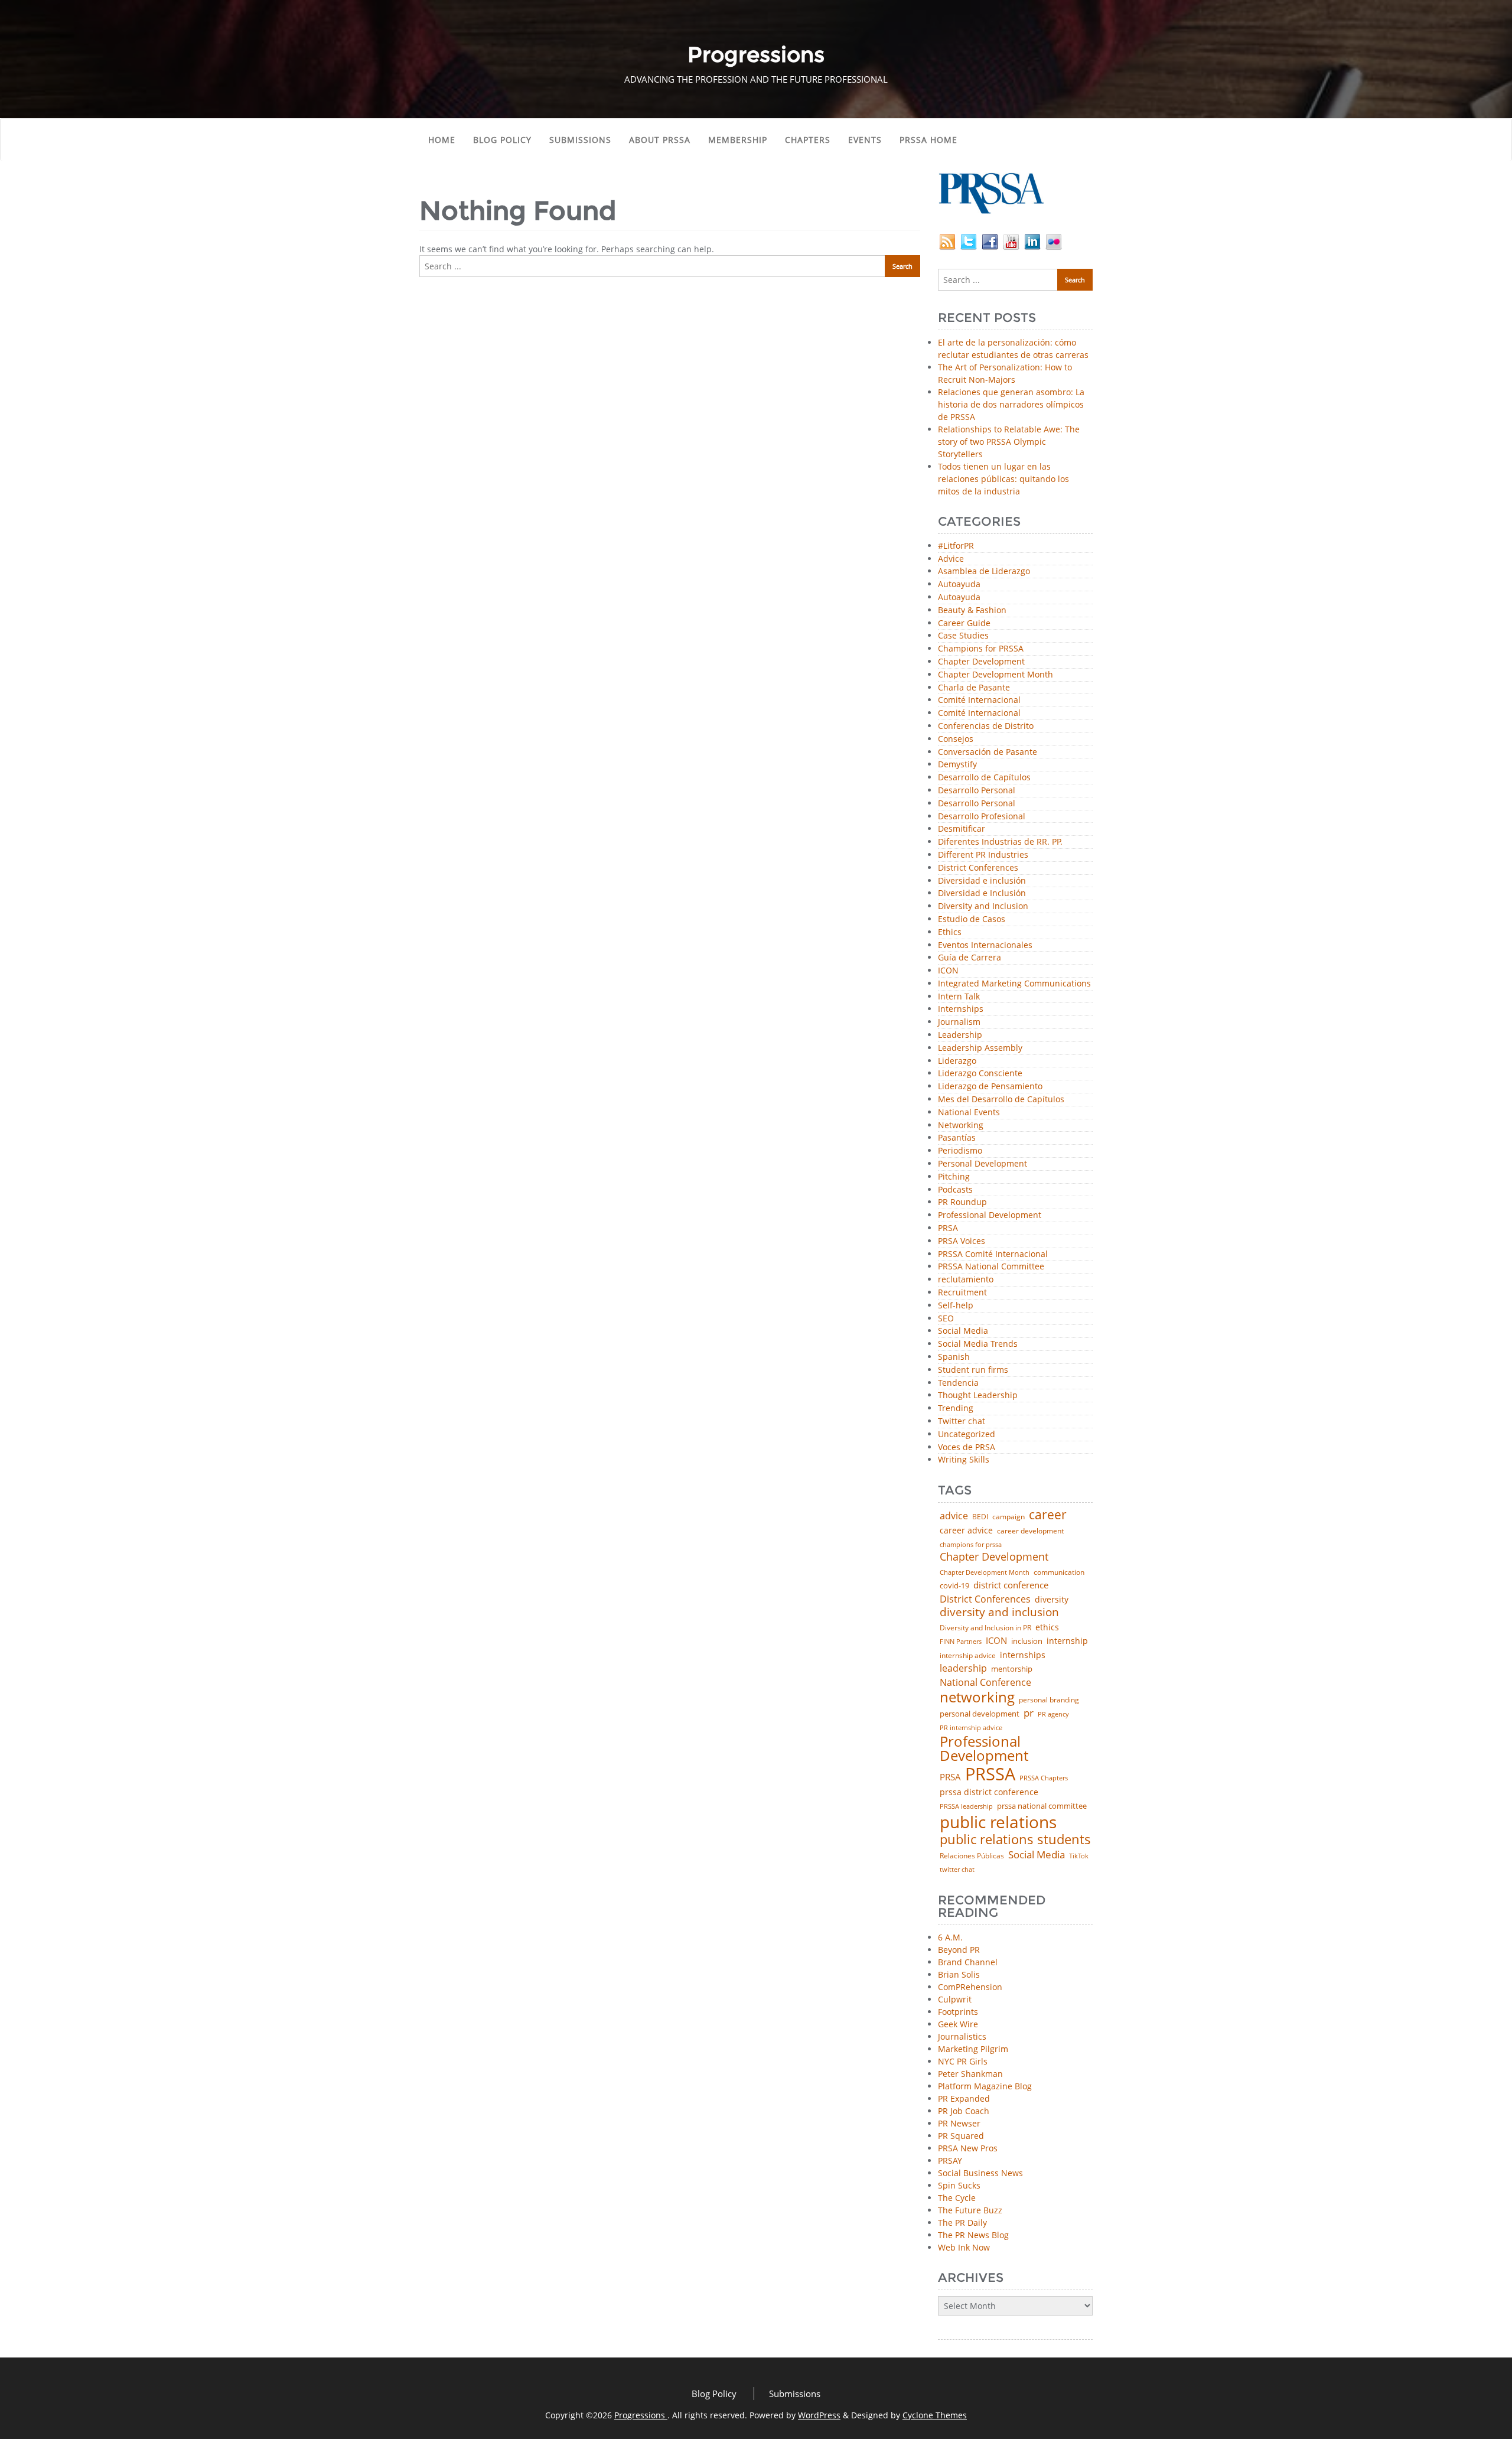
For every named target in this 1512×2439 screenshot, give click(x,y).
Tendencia (958, 1383)
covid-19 (954, 1586)
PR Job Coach (964, 2111)
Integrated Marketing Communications (1014, 984)
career (1048, 1515)
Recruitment (962, 1293)
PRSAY (950, 2160)
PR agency (1053, 1715)
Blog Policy (502, 140)
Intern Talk (959, 997)
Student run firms (973, 1370)
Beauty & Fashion (972, 610)
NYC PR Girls (963, 2061)
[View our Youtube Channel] (1011, 241)
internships (1023, 1655)
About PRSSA (660, 140)
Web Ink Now (964, 2247)
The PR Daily (962, 2223)
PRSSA (990, 1774)
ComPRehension (970, 1987)
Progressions (641, 2415)
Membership (738, 140)
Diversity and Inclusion (983, 906)
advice (954, 1516)
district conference (1011, 1585)
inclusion (1027, 1641)
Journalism (959, 1022)
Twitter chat (962, 1422)
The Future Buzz (970, 2210)
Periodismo (960, 1151)
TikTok (1079, 1856)
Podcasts (955, 1190)
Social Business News (980, 2173)
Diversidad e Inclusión (982, 893)
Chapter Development (981, 662)
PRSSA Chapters (1044, 1778)
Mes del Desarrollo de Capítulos (1001, 1100)
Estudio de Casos (972, 919)
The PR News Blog (973, 2235)
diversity (1052, 1600)
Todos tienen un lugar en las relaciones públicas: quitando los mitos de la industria (1003, 479)
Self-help (956, 1306)
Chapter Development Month (995, 675)
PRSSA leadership (966, 1806)
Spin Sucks (959, 2185)
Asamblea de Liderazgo (984, 572)
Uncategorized (967, 1435)
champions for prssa (971, 1545)
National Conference (985, 1682)
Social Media (963, 1331)
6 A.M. (950, 1937)
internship (1067, 1641)
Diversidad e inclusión (982, 881)
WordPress (819, 2415)
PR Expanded (964, 2098)
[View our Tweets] (969, 241)
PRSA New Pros (968, 2148)
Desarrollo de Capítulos (984, 778)
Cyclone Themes (935, 2415)
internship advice (968, 1656)
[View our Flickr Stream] (1054, 241)
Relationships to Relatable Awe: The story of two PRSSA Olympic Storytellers (1009, 442)
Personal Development (983, 1164)
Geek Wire (958, 2024)
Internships (961, 1009)
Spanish (954, 1357)
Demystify (957, 765)
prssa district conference (989, 1792)
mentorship (1012, 1669)
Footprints (958, 2012)
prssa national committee (1042, 1807)
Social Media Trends (978, 1344)
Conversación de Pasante (988, 752)
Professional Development (990, 1215)
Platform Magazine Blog (985, 2086)
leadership (963, 1669)
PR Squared (961, 2136)
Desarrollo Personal (977, 791)
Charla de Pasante (974, 688)
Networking (961, 1126)
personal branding (1049, 1700)
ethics (1047, 1627)
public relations (998, 1822)
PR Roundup (962, 1202)
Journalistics (962, 2036)
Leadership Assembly (980, 1048)
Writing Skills (964, 1460)
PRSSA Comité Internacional (993, 1254)
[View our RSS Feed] (947, 241)
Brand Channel (968, 1962)
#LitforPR (956, 546)
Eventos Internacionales (985, 945)
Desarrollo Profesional (982, 817)
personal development (980, 1714)
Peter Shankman (970, 2074)
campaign (1008, 1517)
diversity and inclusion (999, 1612)
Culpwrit (955, 1999)
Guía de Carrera (970, 958)
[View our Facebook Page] (990, 241)
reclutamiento (966, 1280)
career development (1030, 1531)
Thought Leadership (978, 1396)
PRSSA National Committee (991, 1267)
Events (865, 140)
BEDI (980, 1517)
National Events (969, 1113)
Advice (951, 559)
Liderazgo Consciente (980, 1074)
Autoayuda (959, 584)
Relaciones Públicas (972, 1856)
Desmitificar (962, 829)
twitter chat (957, 1870)
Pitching (954, 1177)
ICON (948, 971)
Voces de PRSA (967, 1448)
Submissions (580, 140)
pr (1029, 1713)
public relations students (1015, 1839)
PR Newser (959, 2123)
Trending (956, 1409)
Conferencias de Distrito (986, 726)
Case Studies (963, 636)
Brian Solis (959, 1974)
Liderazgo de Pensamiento (990, 1087)
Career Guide (964, 623)
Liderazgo (957, 1061)
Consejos (956, 739)
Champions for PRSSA (981, 649)
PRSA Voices (962, 1241)
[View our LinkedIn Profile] (1032, 241)
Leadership (960, 1035)
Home (442, 140)
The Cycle (957, 2198)
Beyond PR (959, 1950)
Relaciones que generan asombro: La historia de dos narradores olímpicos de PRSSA (1011, 404)
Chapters (808, 140)
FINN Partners (961, 1641)
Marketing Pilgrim (973, 2049)
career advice (966, 1531)
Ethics (950, 932)
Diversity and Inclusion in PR (985, 1628)
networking (977, 1697)
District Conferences (978, 868)
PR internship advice (971, 1728)
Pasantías (957, 1138)
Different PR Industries (983, 855)
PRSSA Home (928, 140)
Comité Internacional (979, 700)
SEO (946, 1319)
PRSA (948, 1228)
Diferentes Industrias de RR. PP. (1000, 842)
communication (1059, 1572)
